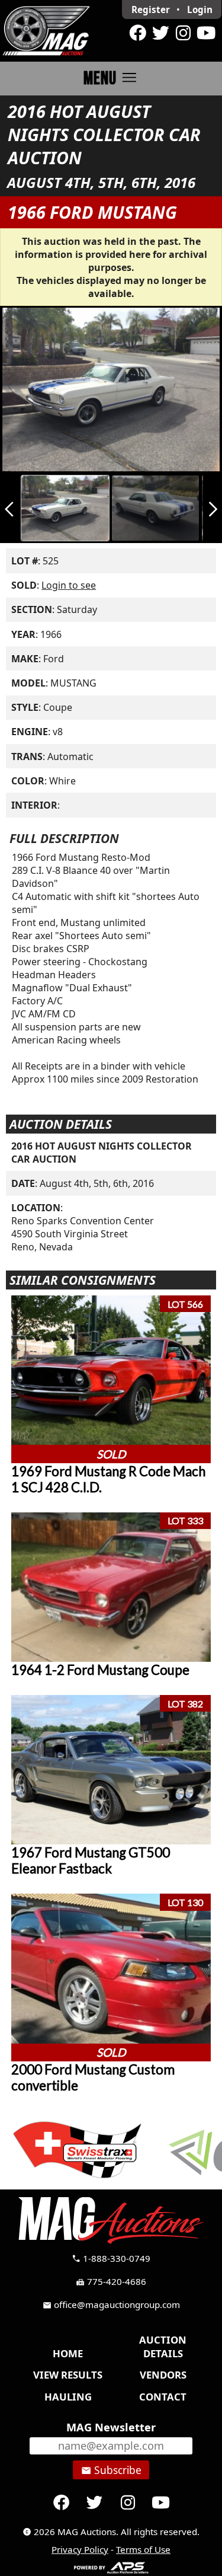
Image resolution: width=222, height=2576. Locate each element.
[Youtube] (206, 33)
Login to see (69, 585)
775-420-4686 (111, 2281)
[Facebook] (138, 33)
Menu (111, 78)
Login (200, 9)
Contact (163, 2397)
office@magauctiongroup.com (111, 2304)
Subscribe (111, 2470)
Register (151, 9)
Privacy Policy (80, 2549)
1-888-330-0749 (111, 2258)
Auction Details (163, 2347)
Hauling (68, 2397)
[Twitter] (160, 33)
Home (68, 2353)
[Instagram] (183, 33)
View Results (68, 2375)
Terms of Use (143, 2549)
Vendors (163, 2375)
